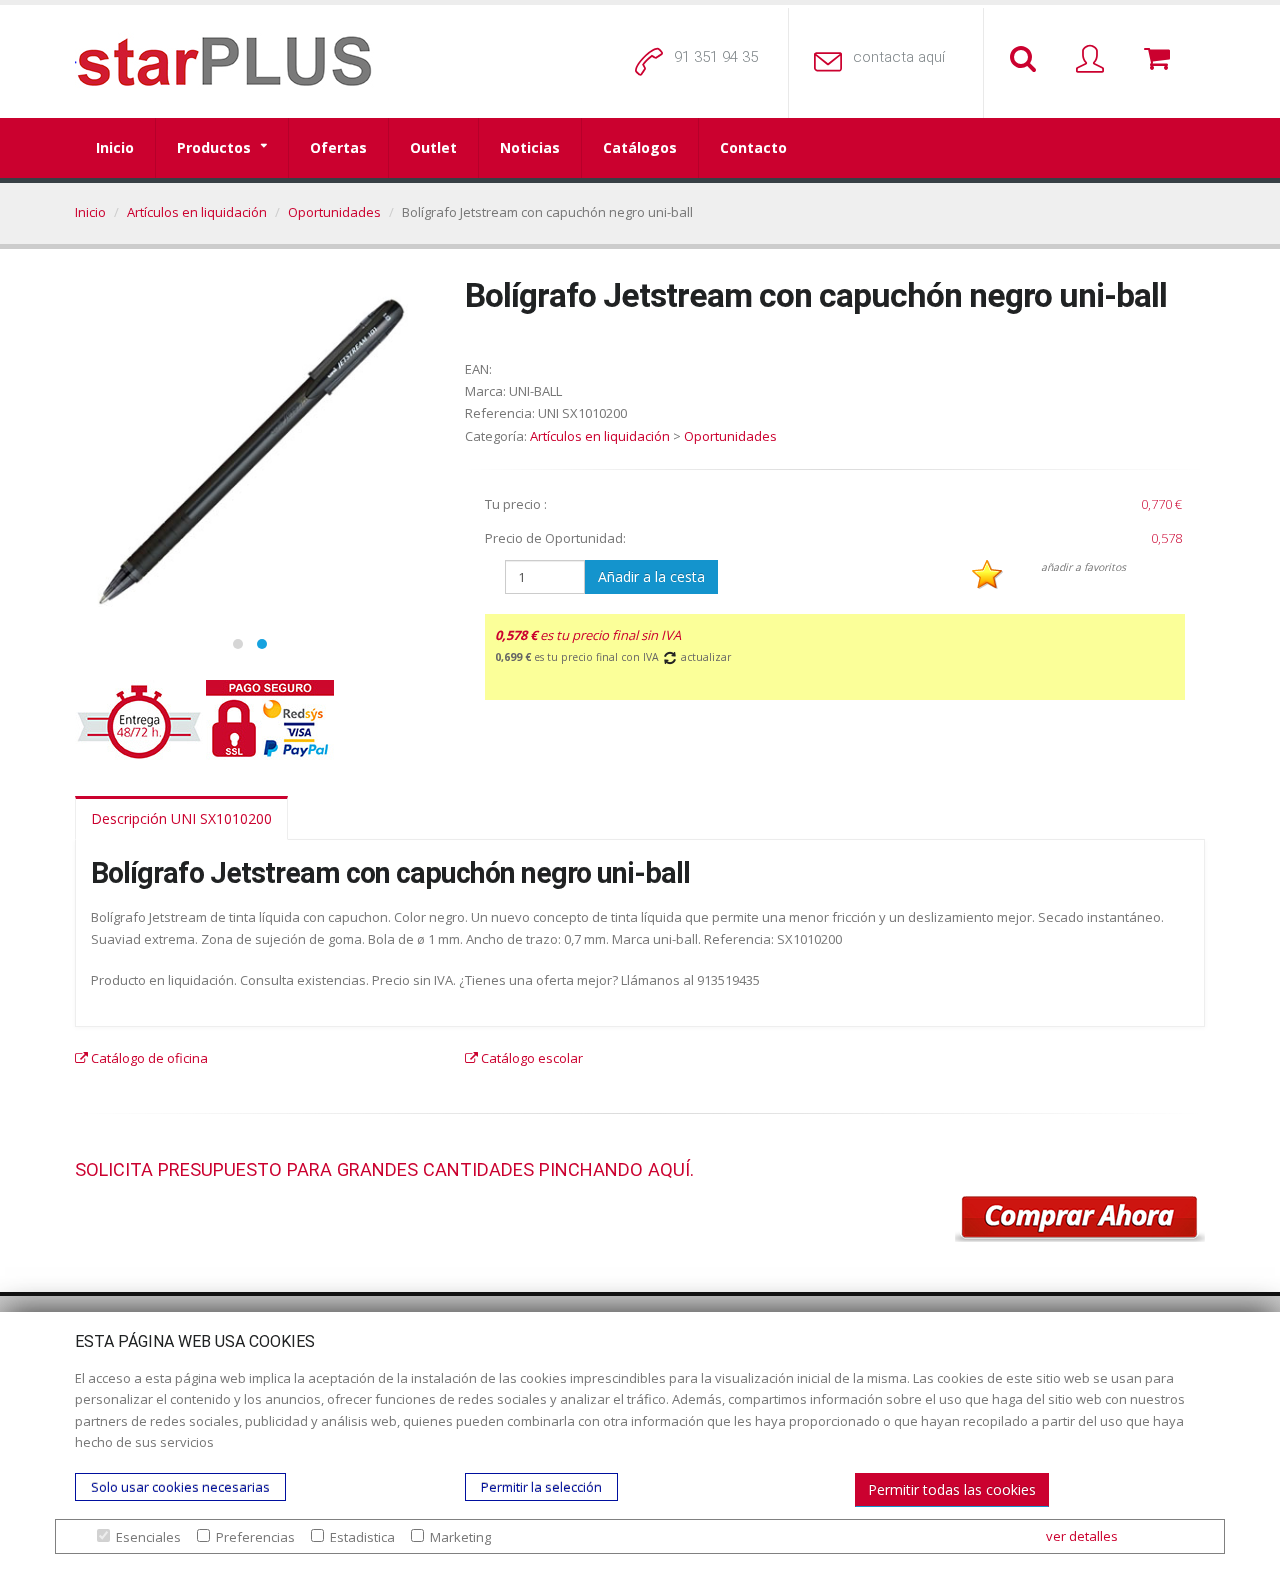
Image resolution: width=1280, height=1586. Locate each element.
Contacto (753, 147)
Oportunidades (334, 212)
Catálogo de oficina (148, 1058)
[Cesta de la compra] (1161, 60)
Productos (214, 147)
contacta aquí (899, 57)
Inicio (115, 147)
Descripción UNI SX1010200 (181, 818)
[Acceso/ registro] (1094, 60)
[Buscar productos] (1027, 60)
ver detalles (1082, 1536)
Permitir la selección (541, 1487)
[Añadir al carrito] (1080, 1219)
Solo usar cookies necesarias (180, 1487)
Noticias (530, 147)
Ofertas (338, 147)
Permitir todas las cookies (952, 1489)
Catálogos (640, 147)
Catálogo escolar (530, 1058)
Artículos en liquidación (197, 212)
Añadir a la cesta (651, 576)
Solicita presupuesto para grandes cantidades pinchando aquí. (384, 1169)
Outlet (433, 147)
